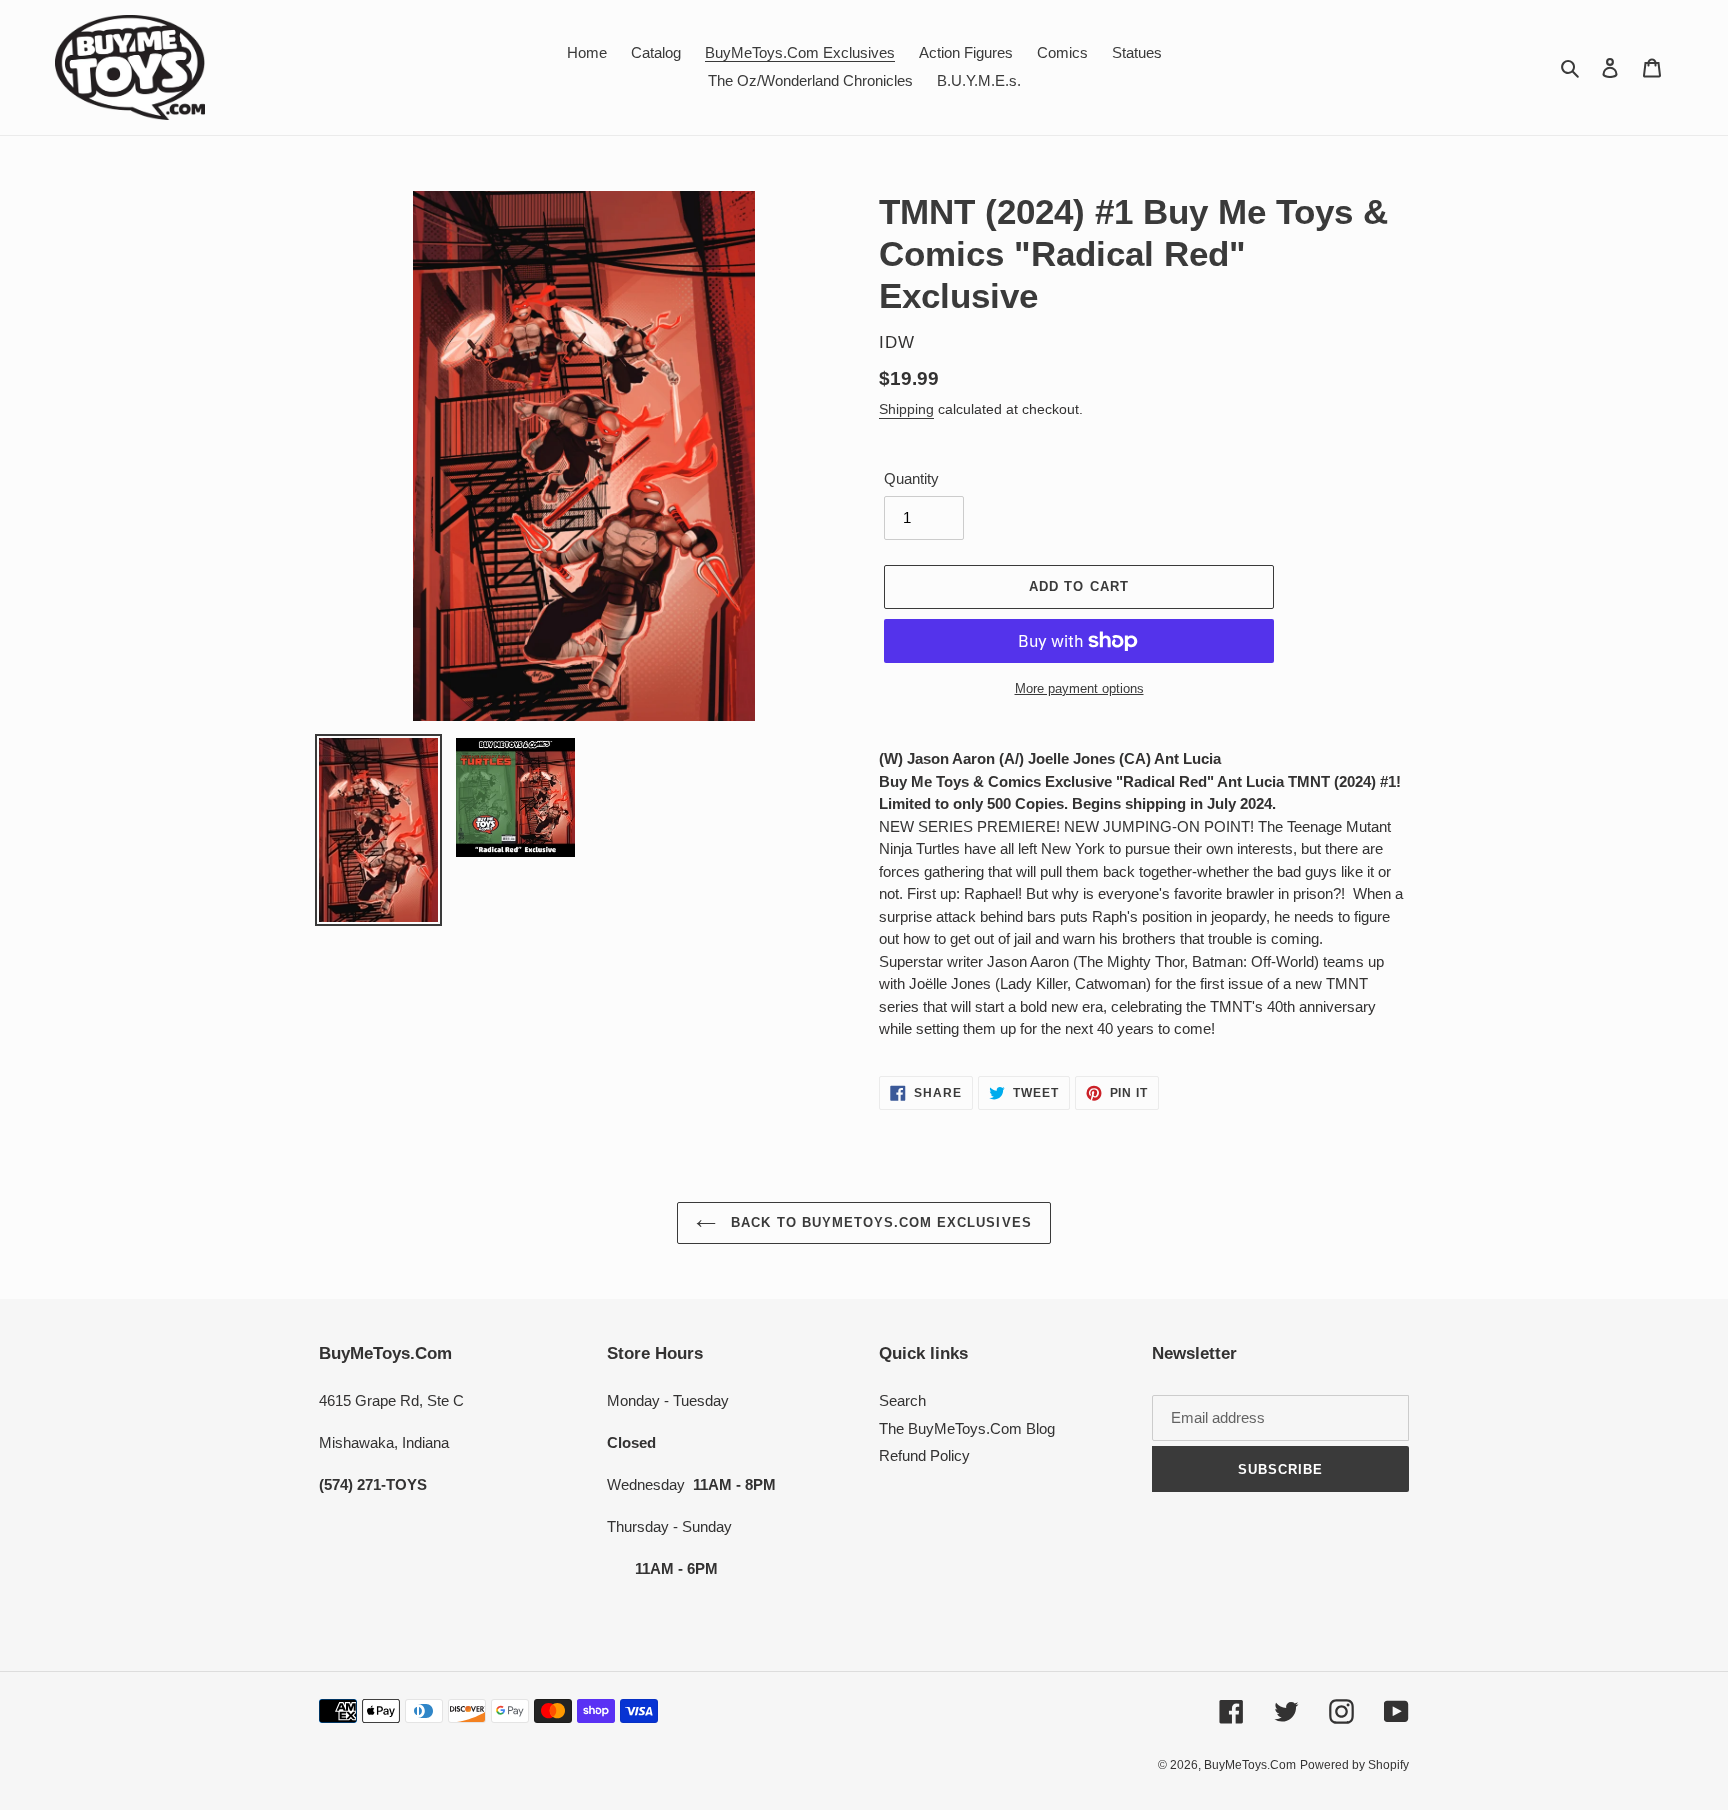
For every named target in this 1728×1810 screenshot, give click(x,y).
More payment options (1079, 688)
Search (902, 1400)
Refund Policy (924, 1455)
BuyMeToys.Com (1250, 1765)
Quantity (911, 478)
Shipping (906, 409)
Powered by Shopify (1354, 1765)
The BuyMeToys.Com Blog (967, 1428)
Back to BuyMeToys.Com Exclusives (878, 1222)
